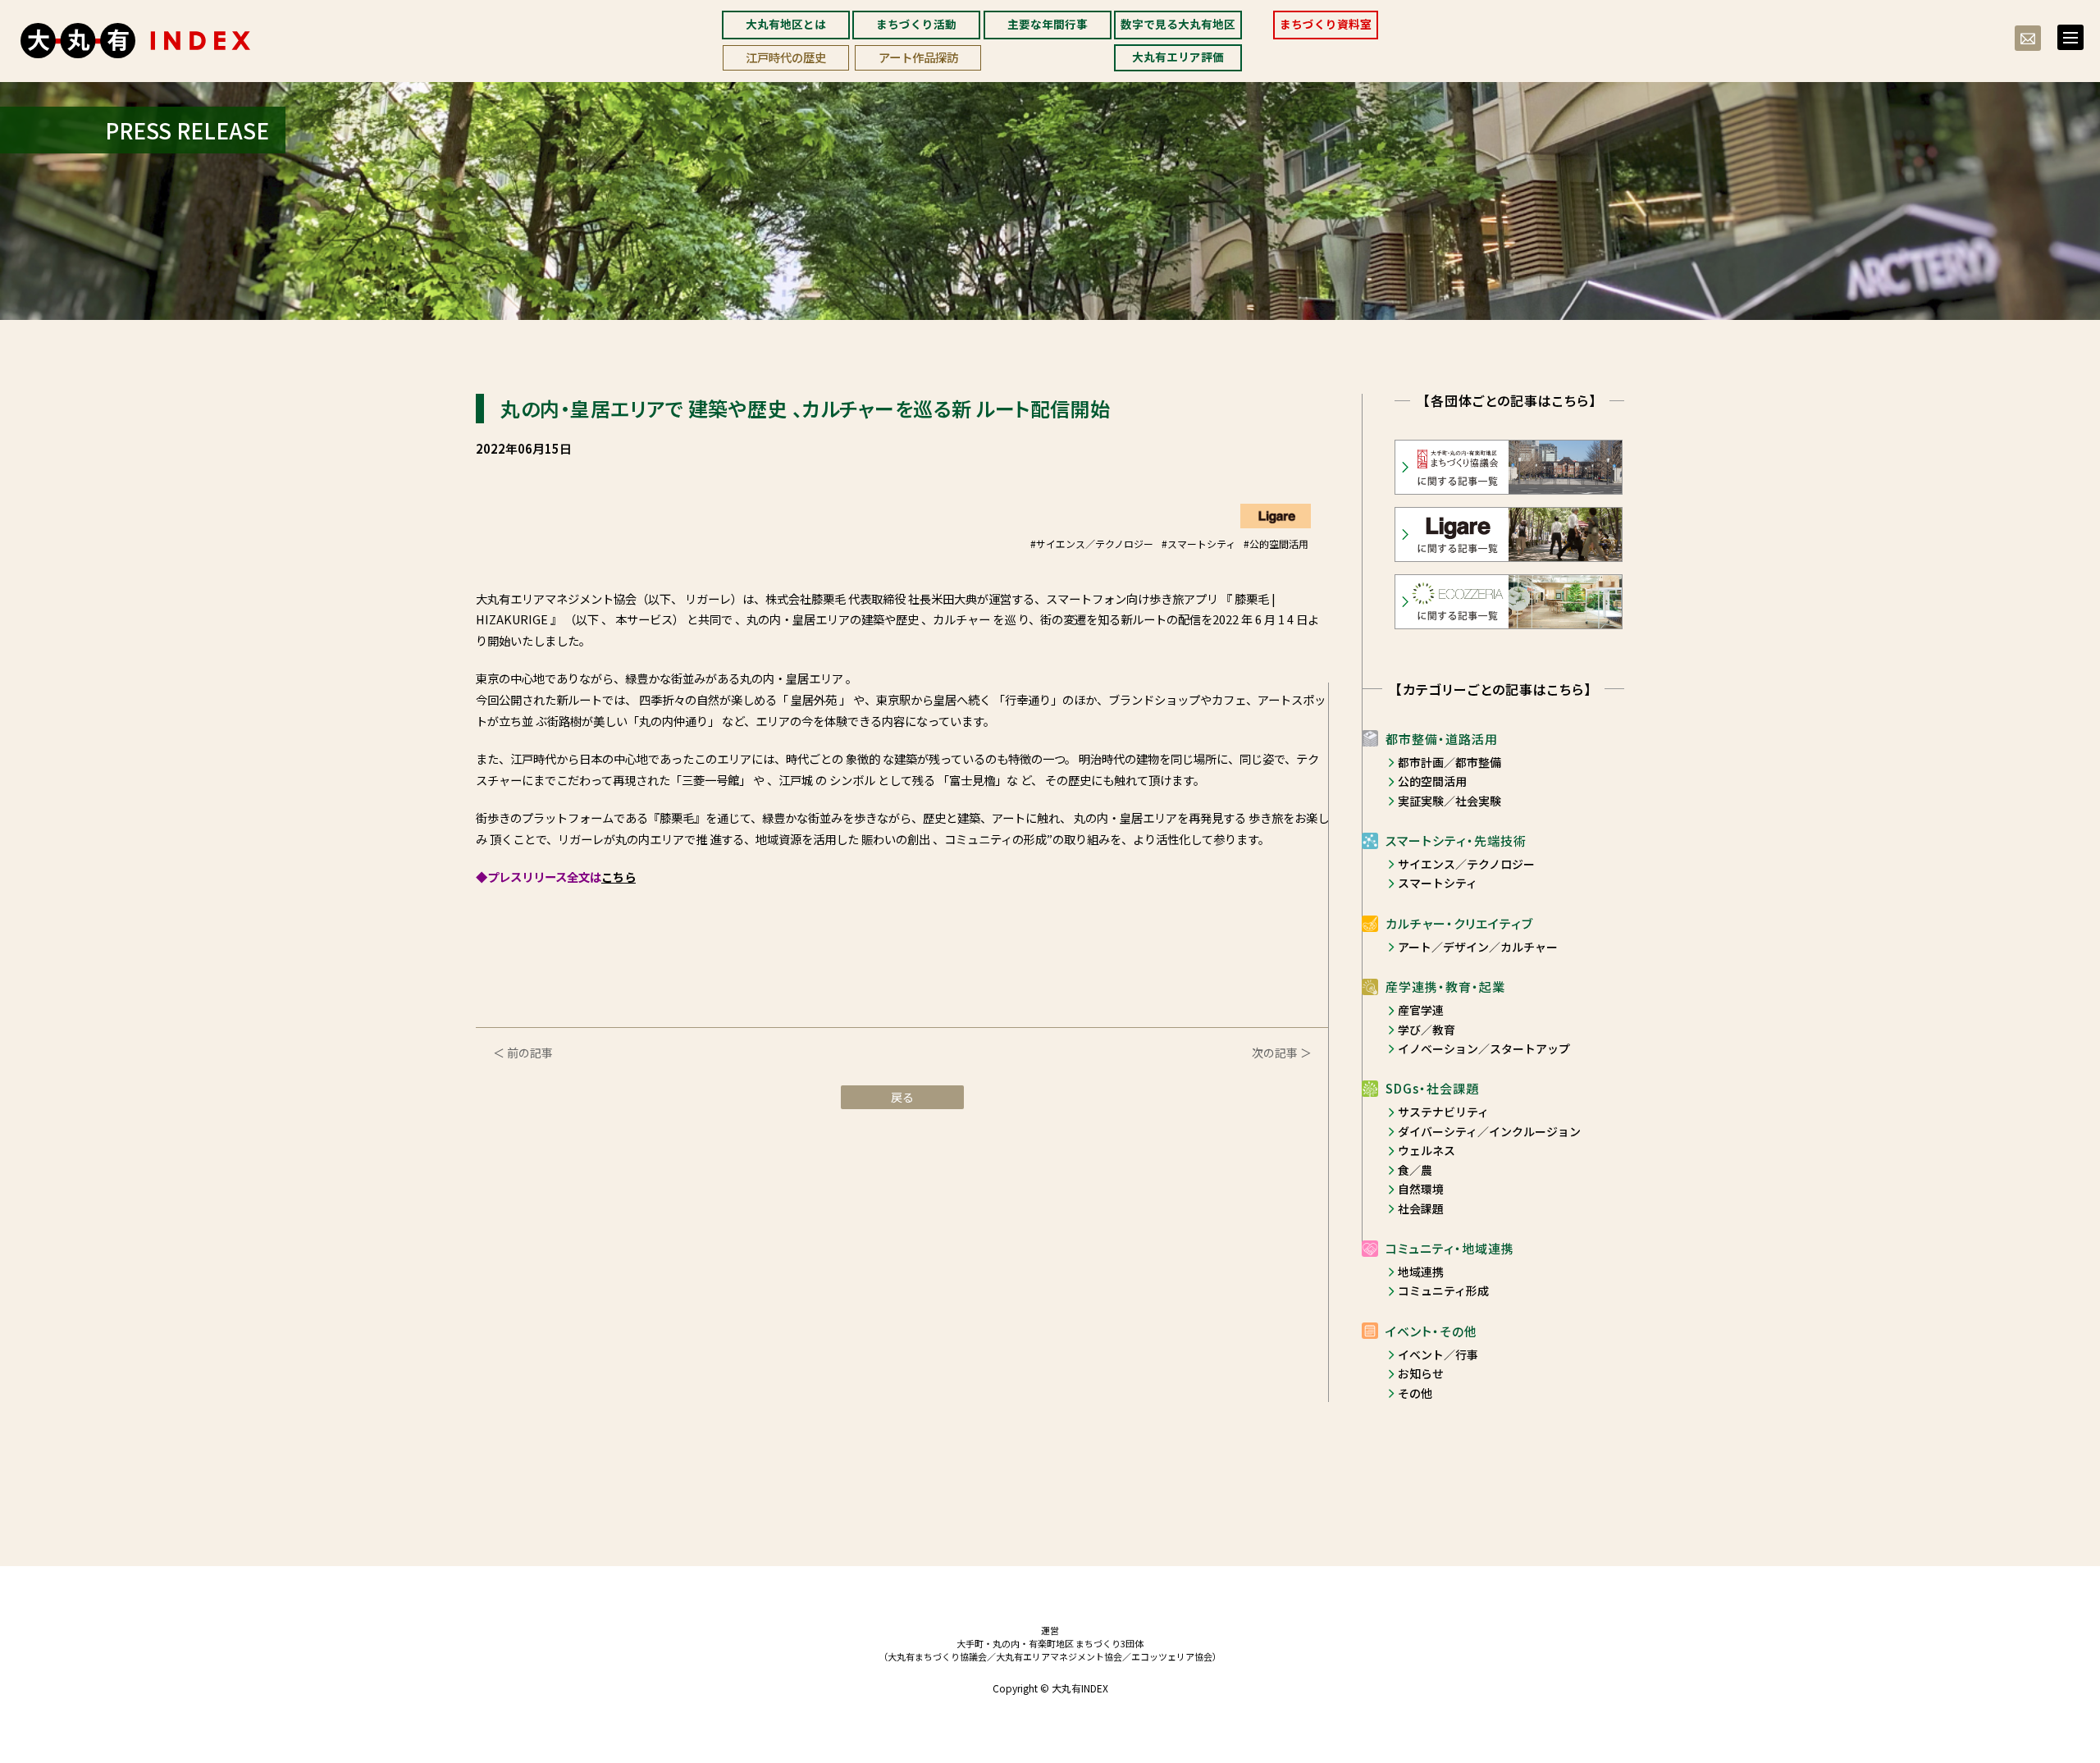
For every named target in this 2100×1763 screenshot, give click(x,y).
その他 (1415, 1393)
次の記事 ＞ (1282, 1053)
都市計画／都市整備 (1449, 762)
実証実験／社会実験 (1449, 801)
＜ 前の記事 (523, 1053)
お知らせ (1421, 1373)
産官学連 (1421, 1010)
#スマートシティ (1198, 544)
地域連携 (1421, 1272)
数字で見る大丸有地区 (1178, 24)
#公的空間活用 (1276, 544)
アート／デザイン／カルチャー (1478, 947)
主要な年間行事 (1048, 24)
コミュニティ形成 (1443, 1290)
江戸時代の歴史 (786, 57)
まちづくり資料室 (1326, 24)
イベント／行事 (1438, 1354)
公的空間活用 (1432, 781)
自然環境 (1421, 1189)
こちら (619, 877)
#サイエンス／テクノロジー (1092, 544)
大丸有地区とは (786, 24)
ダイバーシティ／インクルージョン (1489, 1131)
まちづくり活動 (916, 24)
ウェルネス (1427, 1150)
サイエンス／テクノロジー (1466, 864)
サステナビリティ (1443, 1112)
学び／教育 (1427, 1030)
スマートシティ (1438, 883)
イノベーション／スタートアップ (1484, 1048)
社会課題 (1421, 1208)
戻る (902, 1097)
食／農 (1415, 1170)
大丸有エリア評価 (1178, 57)
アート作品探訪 (918, 57)
